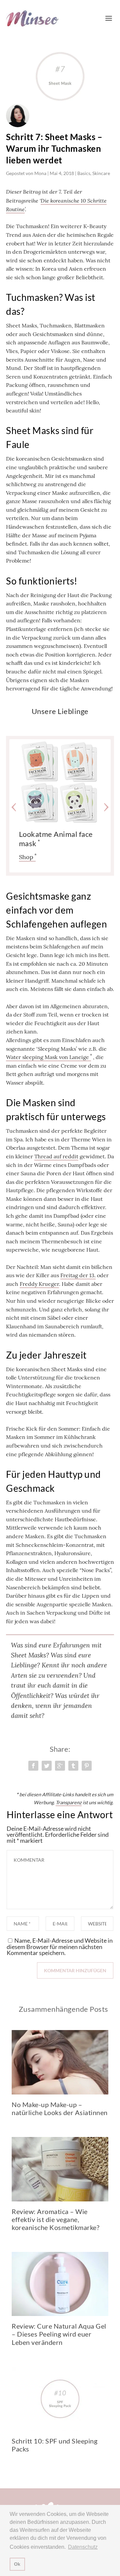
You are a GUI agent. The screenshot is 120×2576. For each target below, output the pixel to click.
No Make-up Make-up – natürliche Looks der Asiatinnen (60, 2108)
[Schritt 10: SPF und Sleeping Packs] (60, 2399)
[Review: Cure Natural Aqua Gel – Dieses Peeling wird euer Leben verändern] (60, 2284)
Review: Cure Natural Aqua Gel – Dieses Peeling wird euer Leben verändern (59, 2334)
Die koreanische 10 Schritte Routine (56, 205)
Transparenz (69, 1802)
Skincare (101, 173)
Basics (84, 173)
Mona (40, 173)
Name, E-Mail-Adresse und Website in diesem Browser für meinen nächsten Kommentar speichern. (60, 1947)
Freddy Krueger (39, 1284)
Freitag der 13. (78, 1275)
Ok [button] (17, 2564)
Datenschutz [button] (83, 2547)
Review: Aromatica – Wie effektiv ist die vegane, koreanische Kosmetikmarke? (55, 2219)
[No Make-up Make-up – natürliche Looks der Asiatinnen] (60, 2062)
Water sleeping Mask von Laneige (47, 1057)
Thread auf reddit (56, 1156)
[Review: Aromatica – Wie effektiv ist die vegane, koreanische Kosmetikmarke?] (60, 2169)
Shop (26, 857)
